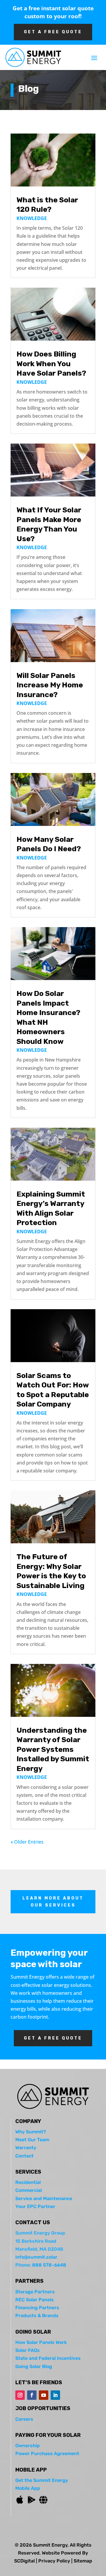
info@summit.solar (36, 2257)
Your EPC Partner (35, 2206)
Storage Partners (35, 2292)
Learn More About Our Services (53, 1902)
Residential (28, 2182)
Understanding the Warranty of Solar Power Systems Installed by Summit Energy (53, 1749)
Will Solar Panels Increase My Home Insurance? (50, 685)
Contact (24, 2156)
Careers (24, 2419)
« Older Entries (27, 1842)
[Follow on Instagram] (20, 2395)
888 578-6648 (49, 2265)
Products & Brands (37, 2316)
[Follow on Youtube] (44, 2395)
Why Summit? (31, 2132)
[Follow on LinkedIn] (55, 2395)
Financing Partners (37, 2308)
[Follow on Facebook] (32, 2395)
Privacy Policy (54, 2561)
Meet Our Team (32, 2140)
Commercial (29, 2190)
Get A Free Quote (53, 32)
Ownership (28, 2446)
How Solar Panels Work (41, 2342)
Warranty (26, 2148)
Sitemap (83, 2561)
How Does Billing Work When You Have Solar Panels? (51, 364)
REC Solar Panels (35, 2300)
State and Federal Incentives (48, 2358)
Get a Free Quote (53, 2038)
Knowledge (32, 218)
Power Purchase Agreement (47, 2453)
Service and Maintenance (44, 2198)
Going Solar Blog (34, 2366)
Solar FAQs (28, 2350)
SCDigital (24, 2561)
